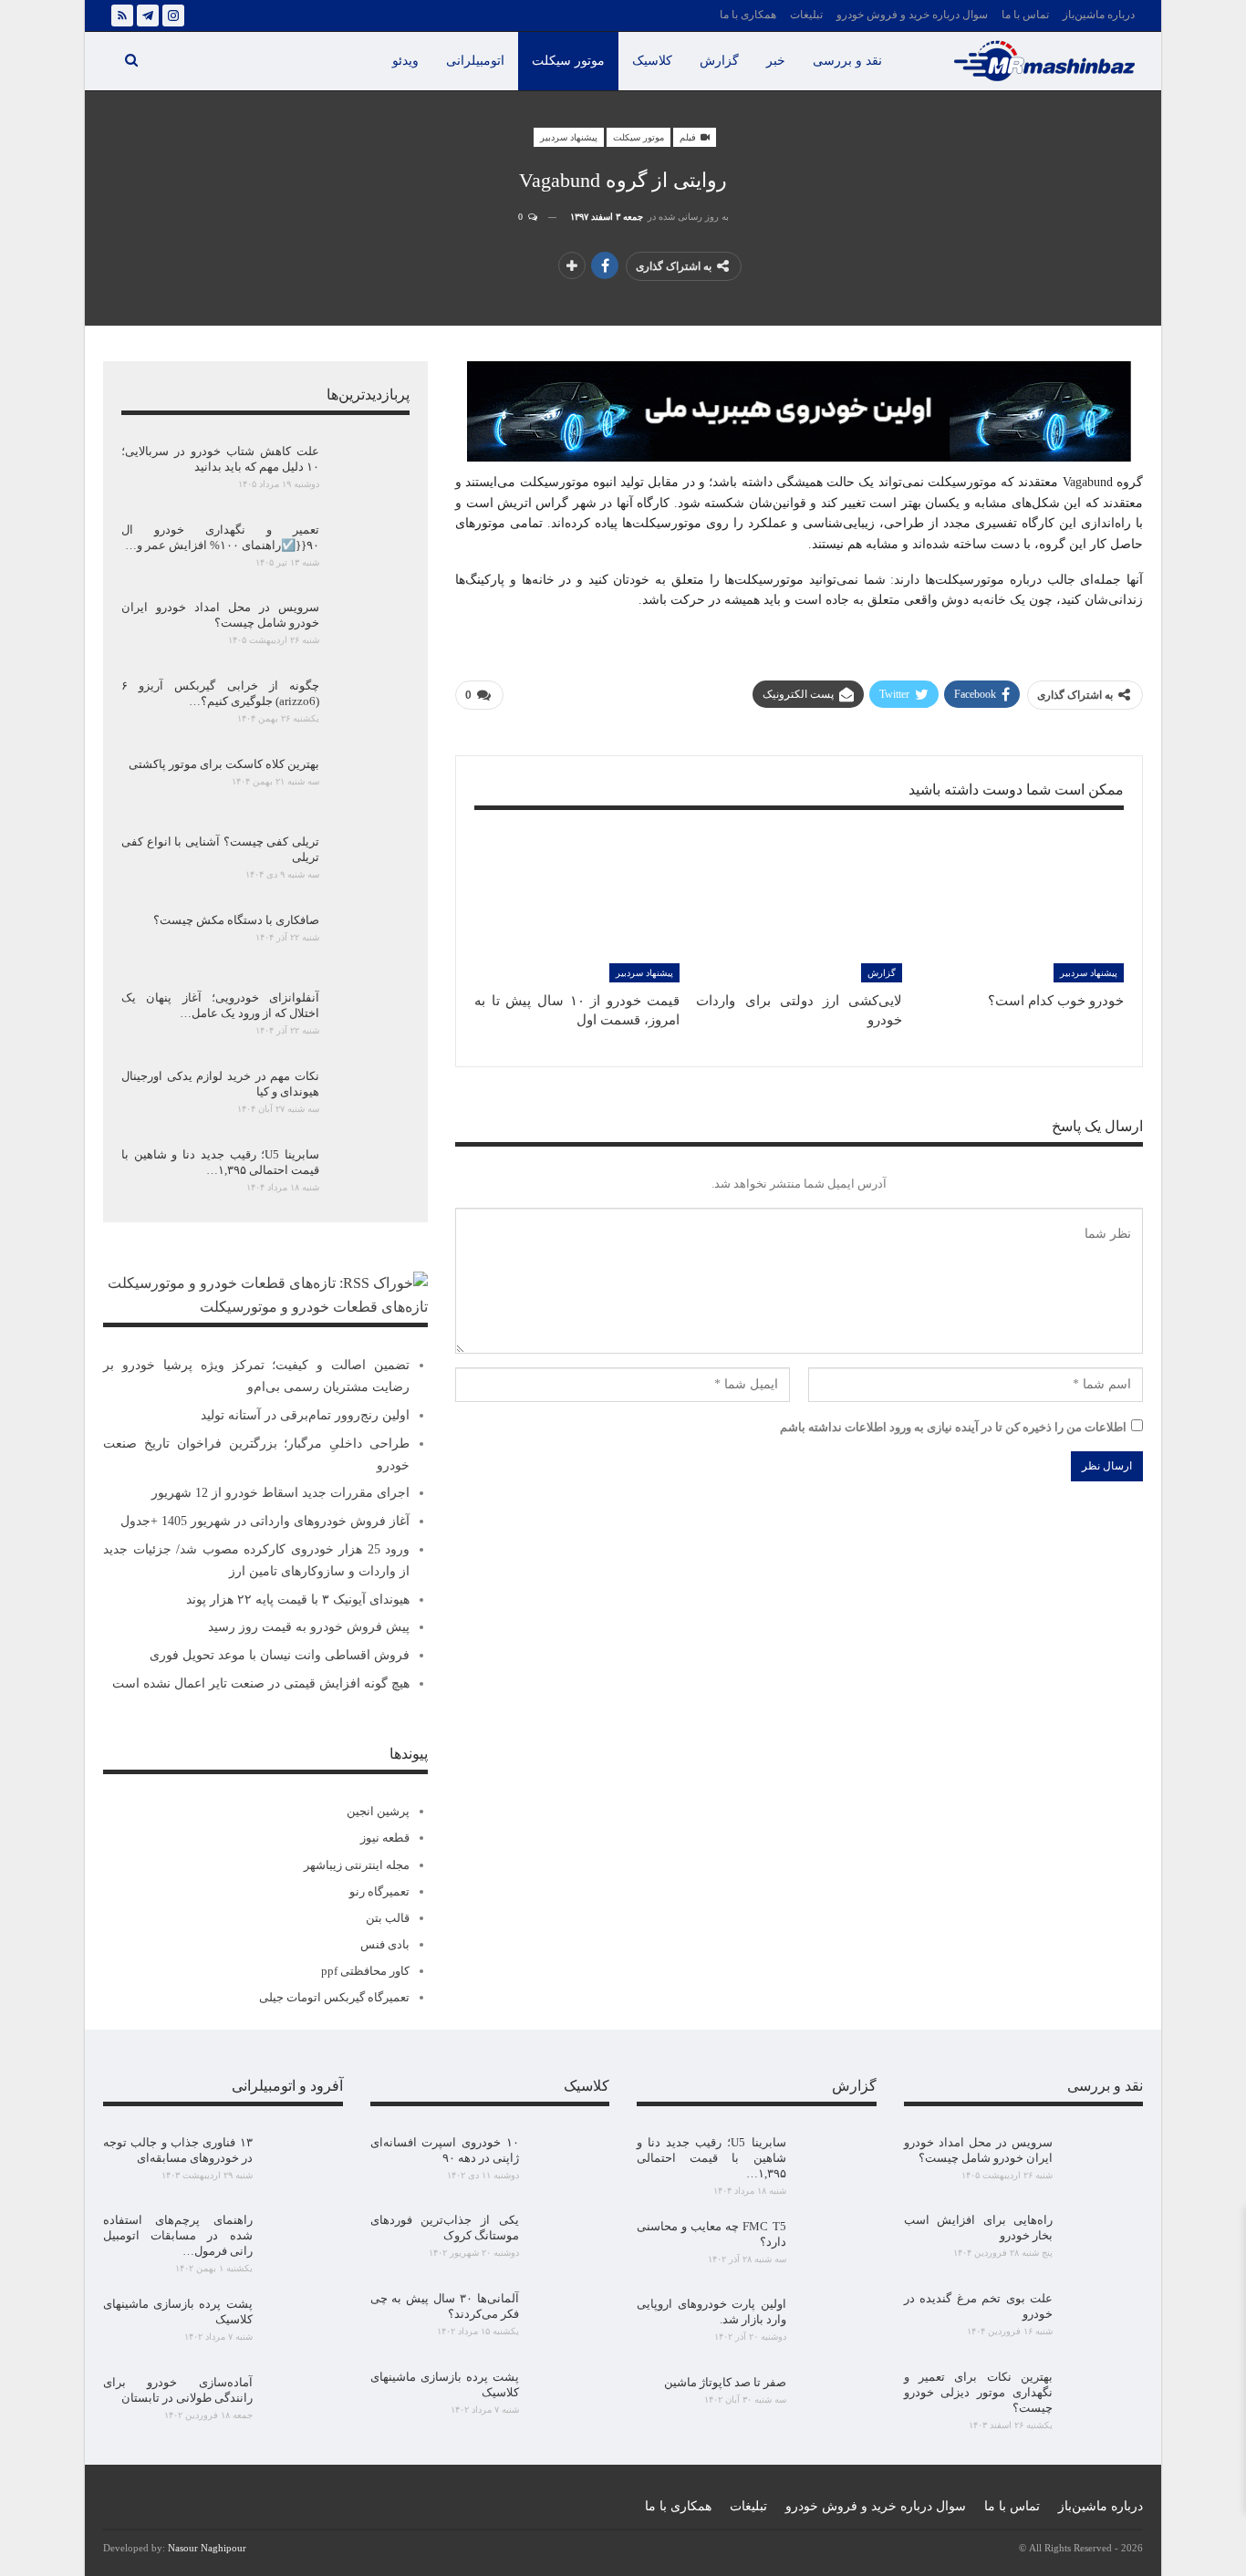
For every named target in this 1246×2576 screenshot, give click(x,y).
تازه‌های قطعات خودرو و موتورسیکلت (314, 1307)
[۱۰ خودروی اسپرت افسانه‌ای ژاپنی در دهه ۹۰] (570, 2164)
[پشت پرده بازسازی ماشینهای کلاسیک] (570, 2398)
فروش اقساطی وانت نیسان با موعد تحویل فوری (280, 1655)
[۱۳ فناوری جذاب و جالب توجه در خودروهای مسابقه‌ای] (304, 2164)
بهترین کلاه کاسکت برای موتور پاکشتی (224, 764)
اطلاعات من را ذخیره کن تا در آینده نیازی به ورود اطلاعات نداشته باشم (953, 1427)
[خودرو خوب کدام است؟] (1021, 910)
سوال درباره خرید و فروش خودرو (912, 15)
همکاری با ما (748, 15)
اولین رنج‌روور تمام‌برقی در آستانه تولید (305, 1415)
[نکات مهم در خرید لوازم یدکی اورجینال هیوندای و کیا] (370, 1097)
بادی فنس (385, 1944)
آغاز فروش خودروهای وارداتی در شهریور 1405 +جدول (265, 1521)
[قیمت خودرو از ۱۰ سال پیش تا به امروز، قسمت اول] (577, 910)
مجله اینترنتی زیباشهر (357, 1865)
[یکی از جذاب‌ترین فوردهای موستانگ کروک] (570, 2241)
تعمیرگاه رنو (379, 1891)
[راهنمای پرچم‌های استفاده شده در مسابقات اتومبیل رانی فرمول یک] (304, 2241)
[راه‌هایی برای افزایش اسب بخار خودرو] (1104, 2241)
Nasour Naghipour (207, 2548)
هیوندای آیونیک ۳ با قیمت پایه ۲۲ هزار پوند (298, 1600)
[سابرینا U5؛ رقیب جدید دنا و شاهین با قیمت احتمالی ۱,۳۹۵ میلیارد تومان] (370, 1176)
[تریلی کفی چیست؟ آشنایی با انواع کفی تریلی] (370, 863)
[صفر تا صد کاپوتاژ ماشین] (837, 2404)
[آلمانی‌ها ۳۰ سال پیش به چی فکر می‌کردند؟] (570, 2320)
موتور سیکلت (568, 61)
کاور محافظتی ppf (365, 1971)
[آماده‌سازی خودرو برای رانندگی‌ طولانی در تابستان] (304, 2404)
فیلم (689, 137)
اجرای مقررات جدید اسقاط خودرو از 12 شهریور (280, 1493)
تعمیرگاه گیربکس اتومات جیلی (334, 1997)
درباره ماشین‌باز (1099, 15)
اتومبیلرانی (475, 61)
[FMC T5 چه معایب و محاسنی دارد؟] (837, 2248)
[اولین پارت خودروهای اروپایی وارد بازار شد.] (837, 2325)
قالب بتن (388, 1918)
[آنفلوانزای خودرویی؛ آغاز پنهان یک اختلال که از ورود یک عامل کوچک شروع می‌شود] (370, 1019)
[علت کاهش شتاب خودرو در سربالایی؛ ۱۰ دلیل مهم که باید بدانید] (370, 473)
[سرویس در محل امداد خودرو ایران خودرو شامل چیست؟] (370, 628)
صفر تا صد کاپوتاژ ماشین (725, 2382)
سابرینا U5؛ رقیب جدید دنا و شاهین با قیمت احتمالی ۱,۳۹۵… (711, 2158)
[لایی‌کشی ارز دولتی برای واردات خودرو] (799, 910)
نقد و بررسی (847, 61)
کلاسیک (652, 61)
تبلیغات (806, 15)
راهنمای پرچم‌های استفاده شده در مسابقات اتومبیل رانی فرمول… (178, 2235)
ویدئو (405, 61)
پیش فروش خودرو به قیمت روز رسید (309, 1627)
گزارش (719, 61)
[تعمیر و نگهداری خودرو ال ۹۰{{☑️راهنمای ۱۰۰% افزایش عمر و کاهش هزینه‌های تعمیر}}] (370, 551)
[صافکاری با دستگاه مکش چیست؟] (370, 941)
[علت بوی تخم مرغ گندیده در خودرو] (1104, 2320)
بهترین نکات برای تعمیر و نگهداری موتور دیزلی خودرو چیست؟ (979, 2392)
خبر (776, 61)
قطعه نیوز (385, 1838)
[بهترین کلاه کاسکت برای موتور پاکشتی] (370, 785)
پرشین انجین (378, 1811)
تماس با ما (1025, 15)
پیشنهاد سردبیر (569, 137)
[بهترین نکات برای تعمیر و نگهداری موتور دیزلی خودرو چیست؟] (1104, 2398)
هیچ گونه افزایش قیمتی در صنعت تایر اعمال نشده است (261, 1683)
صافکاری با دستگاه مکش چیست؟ (236, 920)
